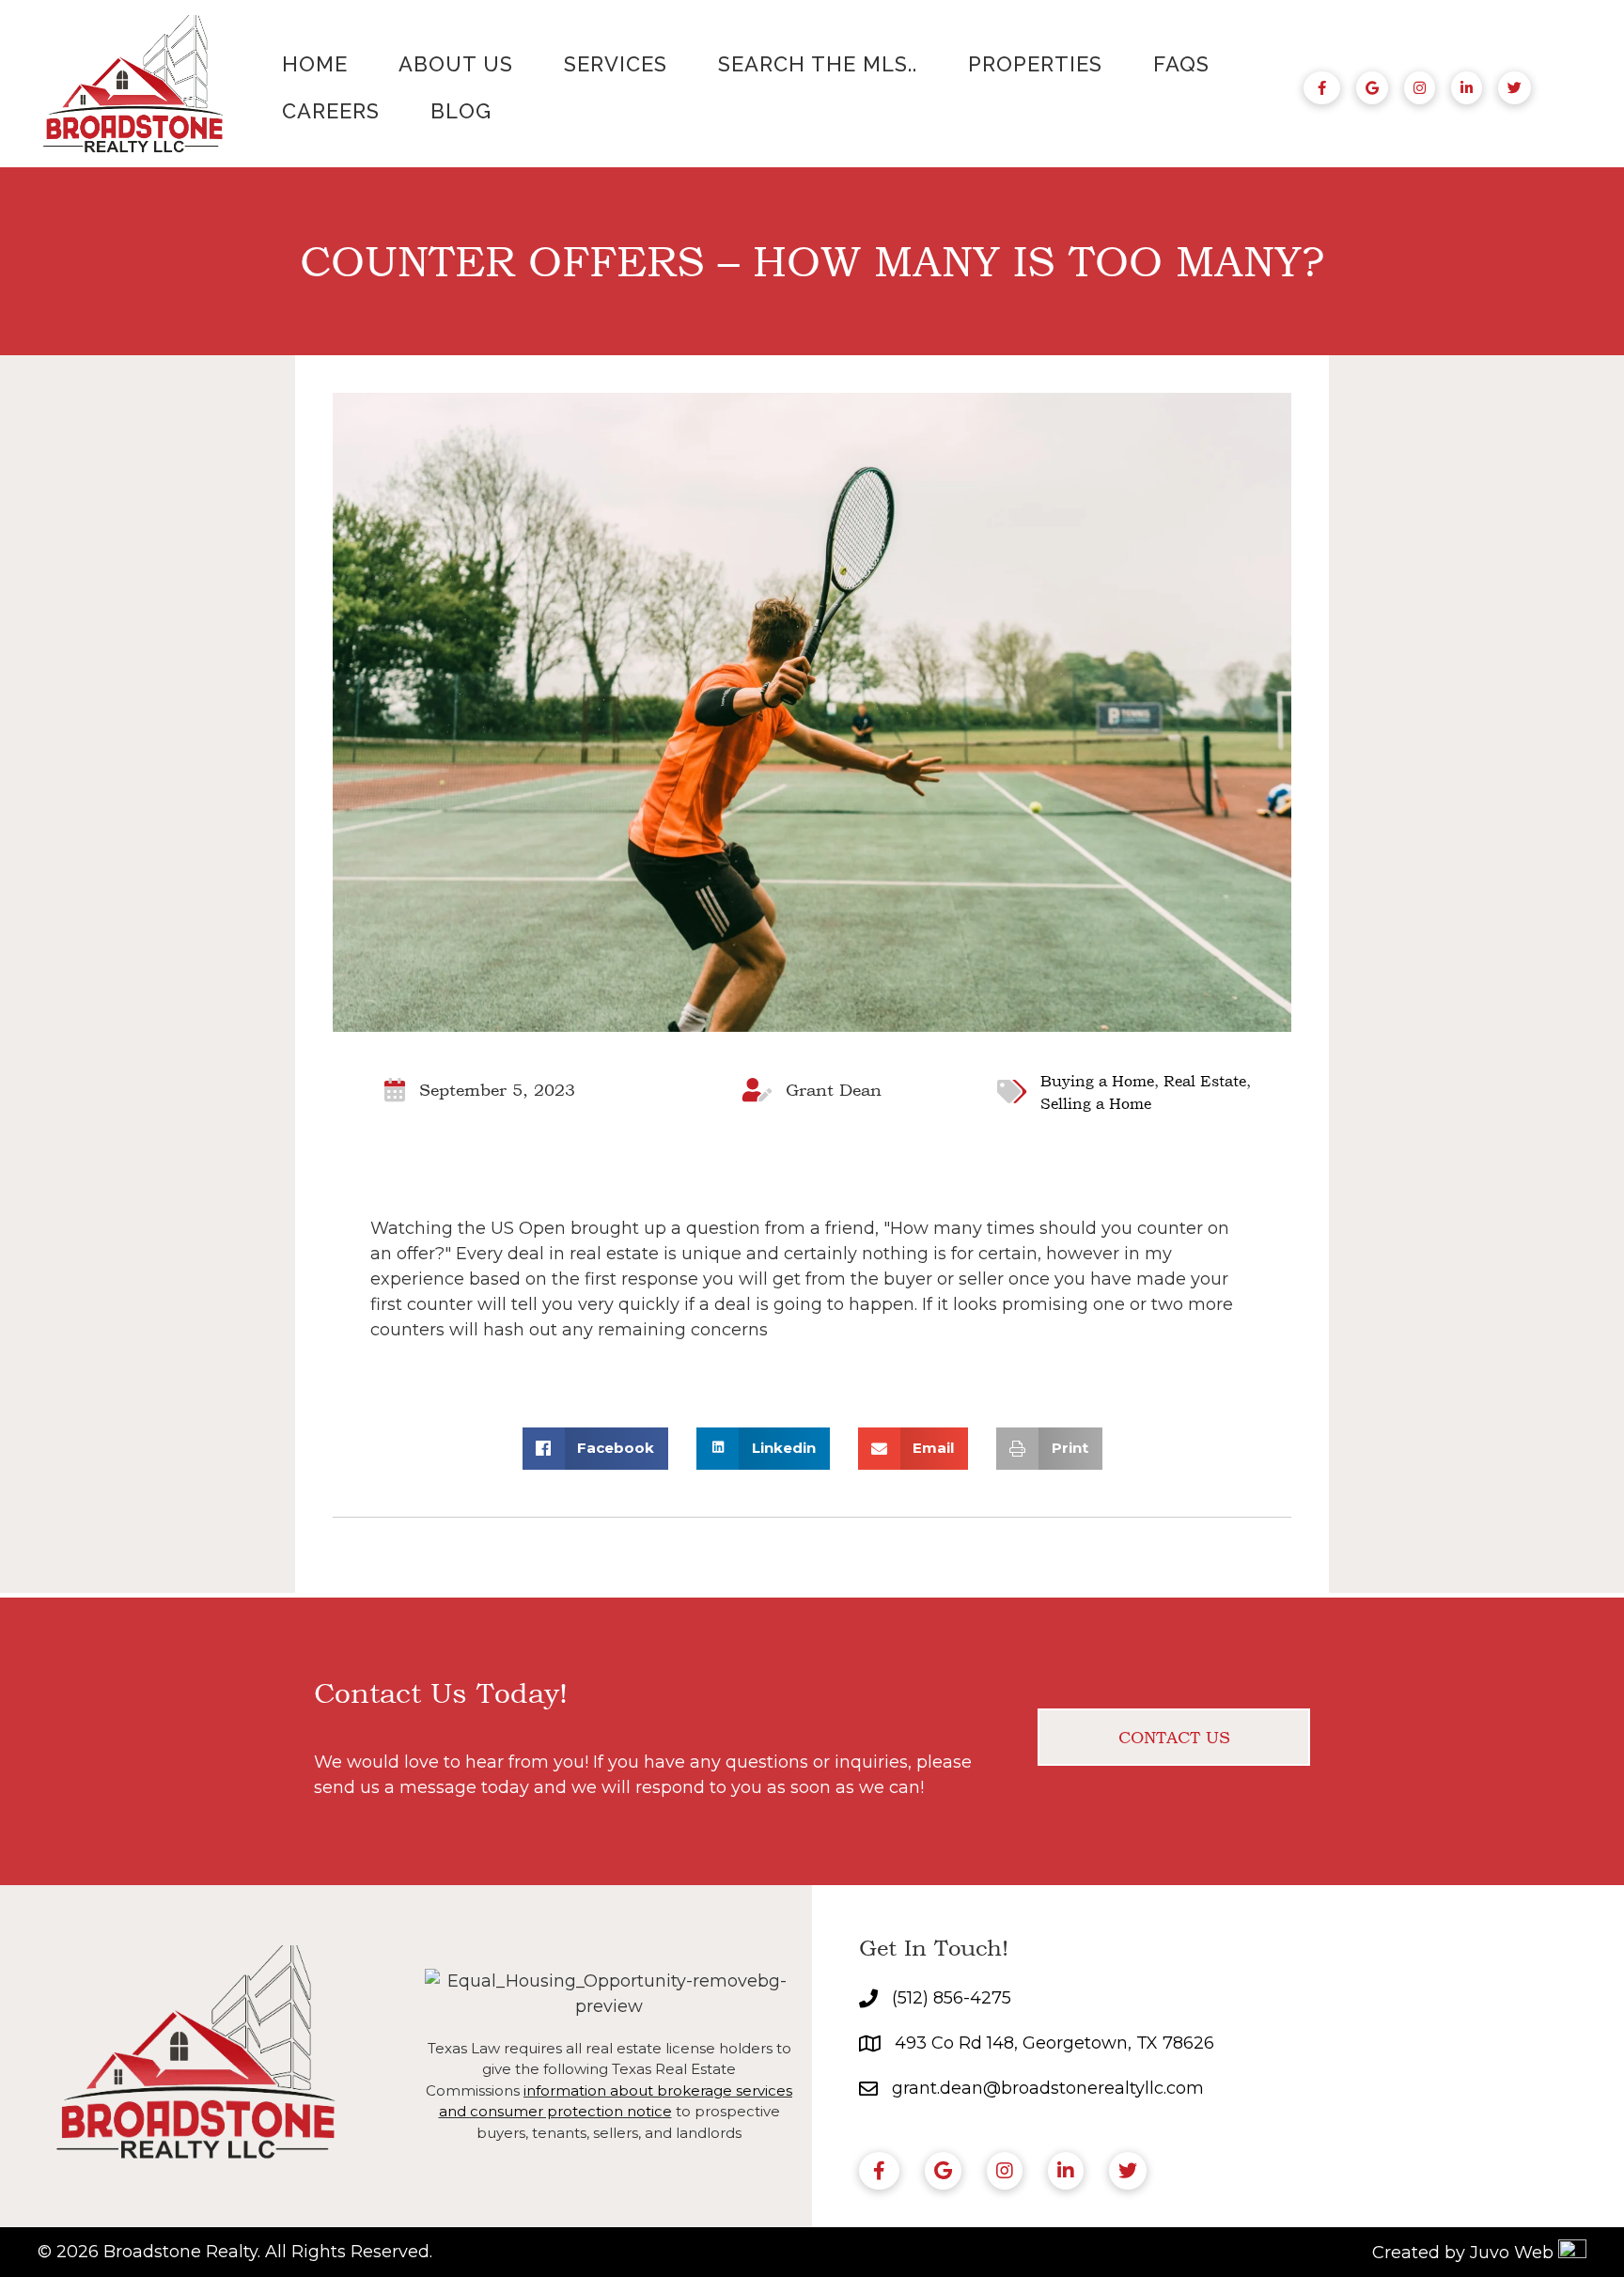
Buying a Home (1097, 1081)
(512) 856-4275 (952, 1998)
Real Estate (1205, 1081)
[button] (1174, 1737)
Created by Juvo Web (1463, 2253)
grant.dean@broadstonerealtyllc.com (1048, 2088)
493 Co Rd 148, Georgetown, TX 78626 (1054, 2043)
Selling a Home (1096, 1103)
